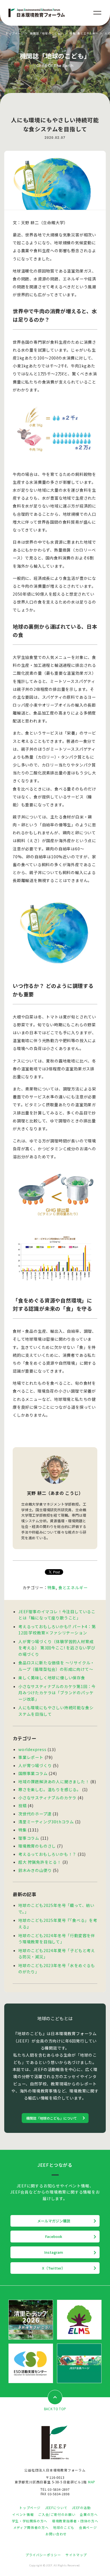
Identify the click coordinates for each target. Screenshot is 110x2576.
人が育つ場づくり (35, 1765)
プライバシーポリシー (43, 2555)
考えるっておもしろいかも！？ (47, 1854)
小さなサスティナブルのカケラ (47, 1798)
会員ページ (88, 2527)
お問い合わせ (56, 2534)
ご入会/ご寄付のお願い (57, 2514)
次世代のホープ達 (35, 1814)
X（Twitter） (54, 2268)
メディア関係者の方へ (31, 2527)
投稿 (23, 1806)
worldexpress (32, 1749)
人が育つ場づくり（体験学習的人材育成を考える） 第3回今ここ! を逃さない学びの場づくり (57, 1648)
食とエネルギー (88, 33)
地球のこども (64, 2527)
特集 (72, 33)
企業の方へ (89, 2514)
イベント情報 (23, 2514)
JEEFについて (56, 2508)
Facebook (54, 2236)
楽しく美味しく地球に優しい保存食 (52, 1678)
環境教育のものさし (37, 1846)
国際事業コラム (33, 1773)
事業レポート (31, 1757)
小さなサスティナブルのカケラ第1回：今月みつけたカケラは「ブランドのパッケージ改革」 (57, 1693)
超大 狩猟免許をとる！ (40, 1862)
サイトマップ (76, 2555)
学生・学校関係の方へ (30, 2521)
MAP (92, 2482)
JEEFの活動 (81, 2508)
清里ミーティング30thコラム (46, 1822)
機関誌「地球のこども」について (52, 2118)
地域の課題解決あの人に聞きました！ (54, 1782)
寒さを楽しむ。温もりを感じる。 (50, 1789)
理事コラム (29, 1838)
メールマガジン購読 (54, 2221)
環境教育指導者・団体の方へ (75, 2521)
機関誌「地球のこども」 (47, 33)
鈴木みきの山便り (35, 1870)
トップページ (15, 33)
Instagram (54, 2252)
